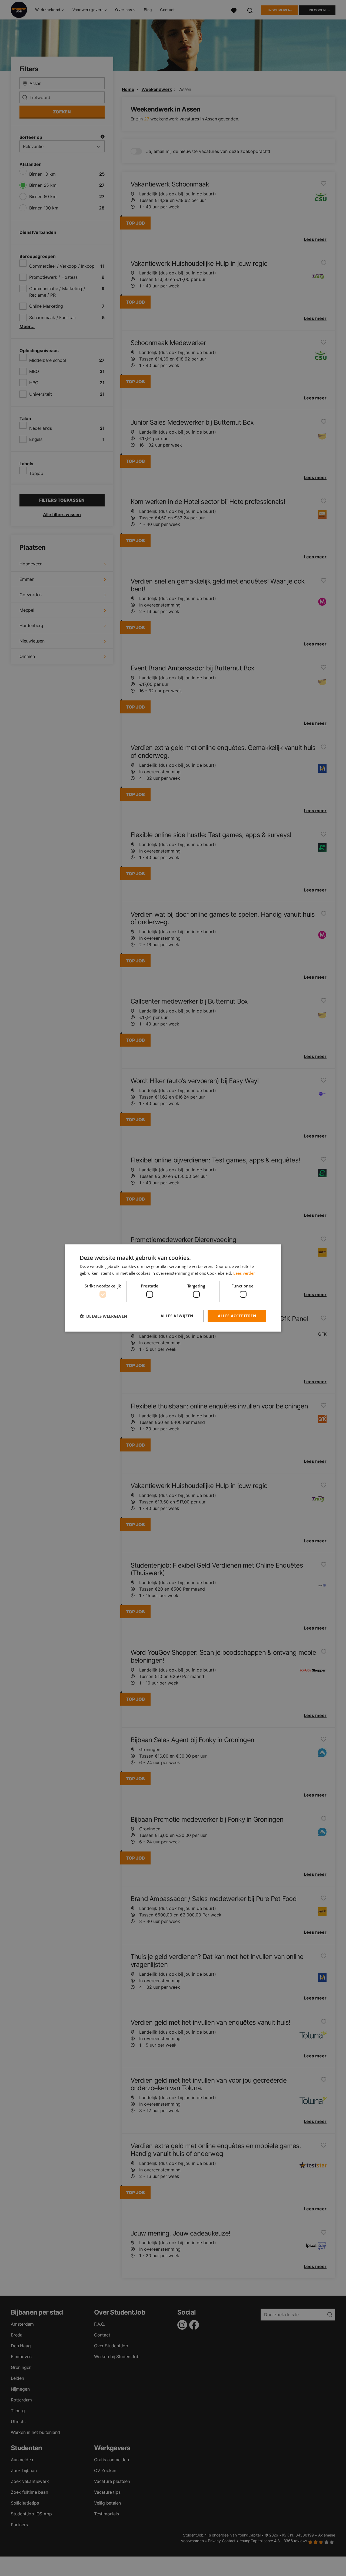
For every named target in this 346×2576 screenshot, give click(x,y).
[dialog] (173, 1288)
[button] (103, 1316)
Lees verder (244, 1273)
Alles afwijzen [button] (177, 1316)
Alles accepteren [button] (237, 1316)
